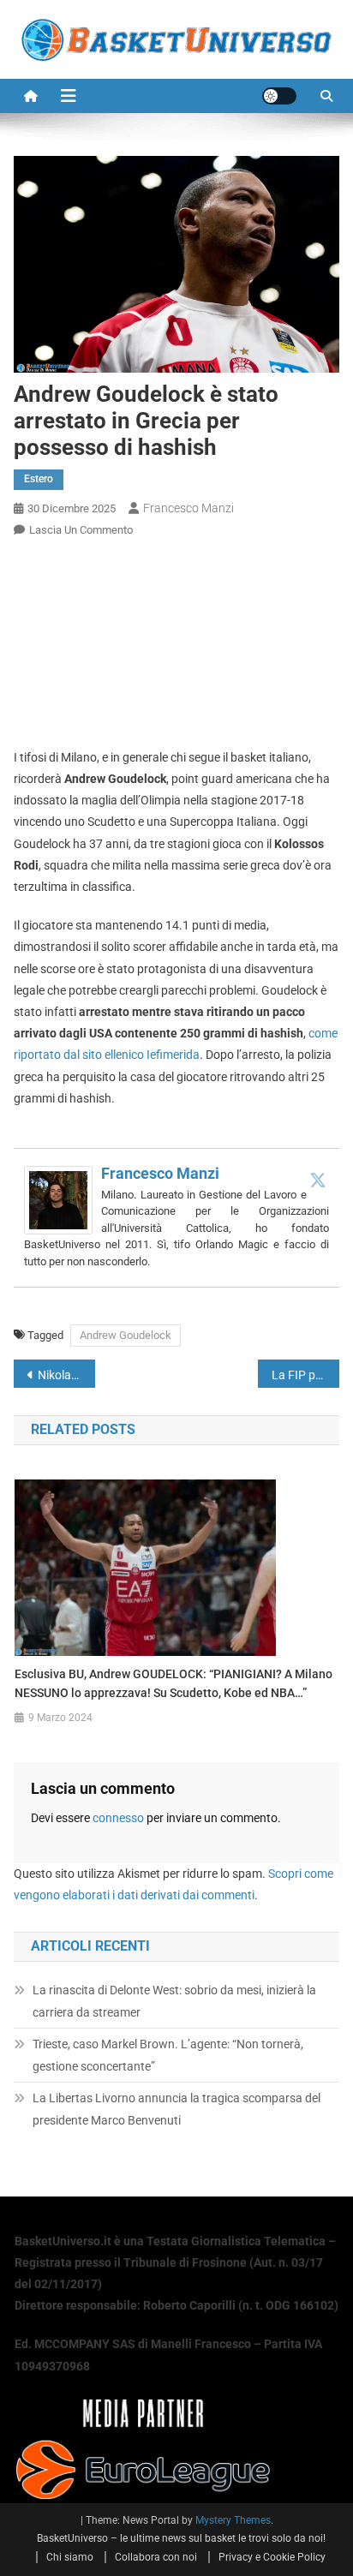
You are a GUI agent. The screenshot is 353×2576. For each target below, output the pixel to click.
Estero (39, 479)
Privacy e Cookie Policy (272, 2557)
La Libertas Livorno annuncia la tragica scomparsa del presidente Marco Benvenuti (176, 2109)
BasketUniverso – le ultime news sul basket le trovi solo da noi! (181, 2538)
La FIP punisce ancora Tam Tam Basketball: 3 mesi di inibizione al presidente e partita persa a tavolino (305, 1375)
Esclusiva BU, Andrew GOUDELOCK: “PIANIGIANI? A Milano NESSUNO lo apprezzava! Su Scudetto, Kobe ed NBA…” (174, 1683)
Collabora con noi (156, 2557)
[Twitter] (318, 1180)
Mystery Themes (233, 2520)
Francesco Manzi (188, 508)
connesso (118, 1818)
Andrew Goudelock (126, 1335)
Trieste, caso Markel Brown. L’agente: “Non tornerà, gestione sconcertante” (168, 2055)
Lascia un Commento (81, 530)
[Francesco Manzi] (58, 1199)
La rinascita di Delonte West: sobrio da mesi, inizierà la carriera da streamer (174, 2001)
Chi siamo (70, 2557)
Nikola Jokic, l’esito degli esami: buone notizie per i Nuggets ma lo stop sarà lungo (66, 1375)
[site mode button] (279, 96)
